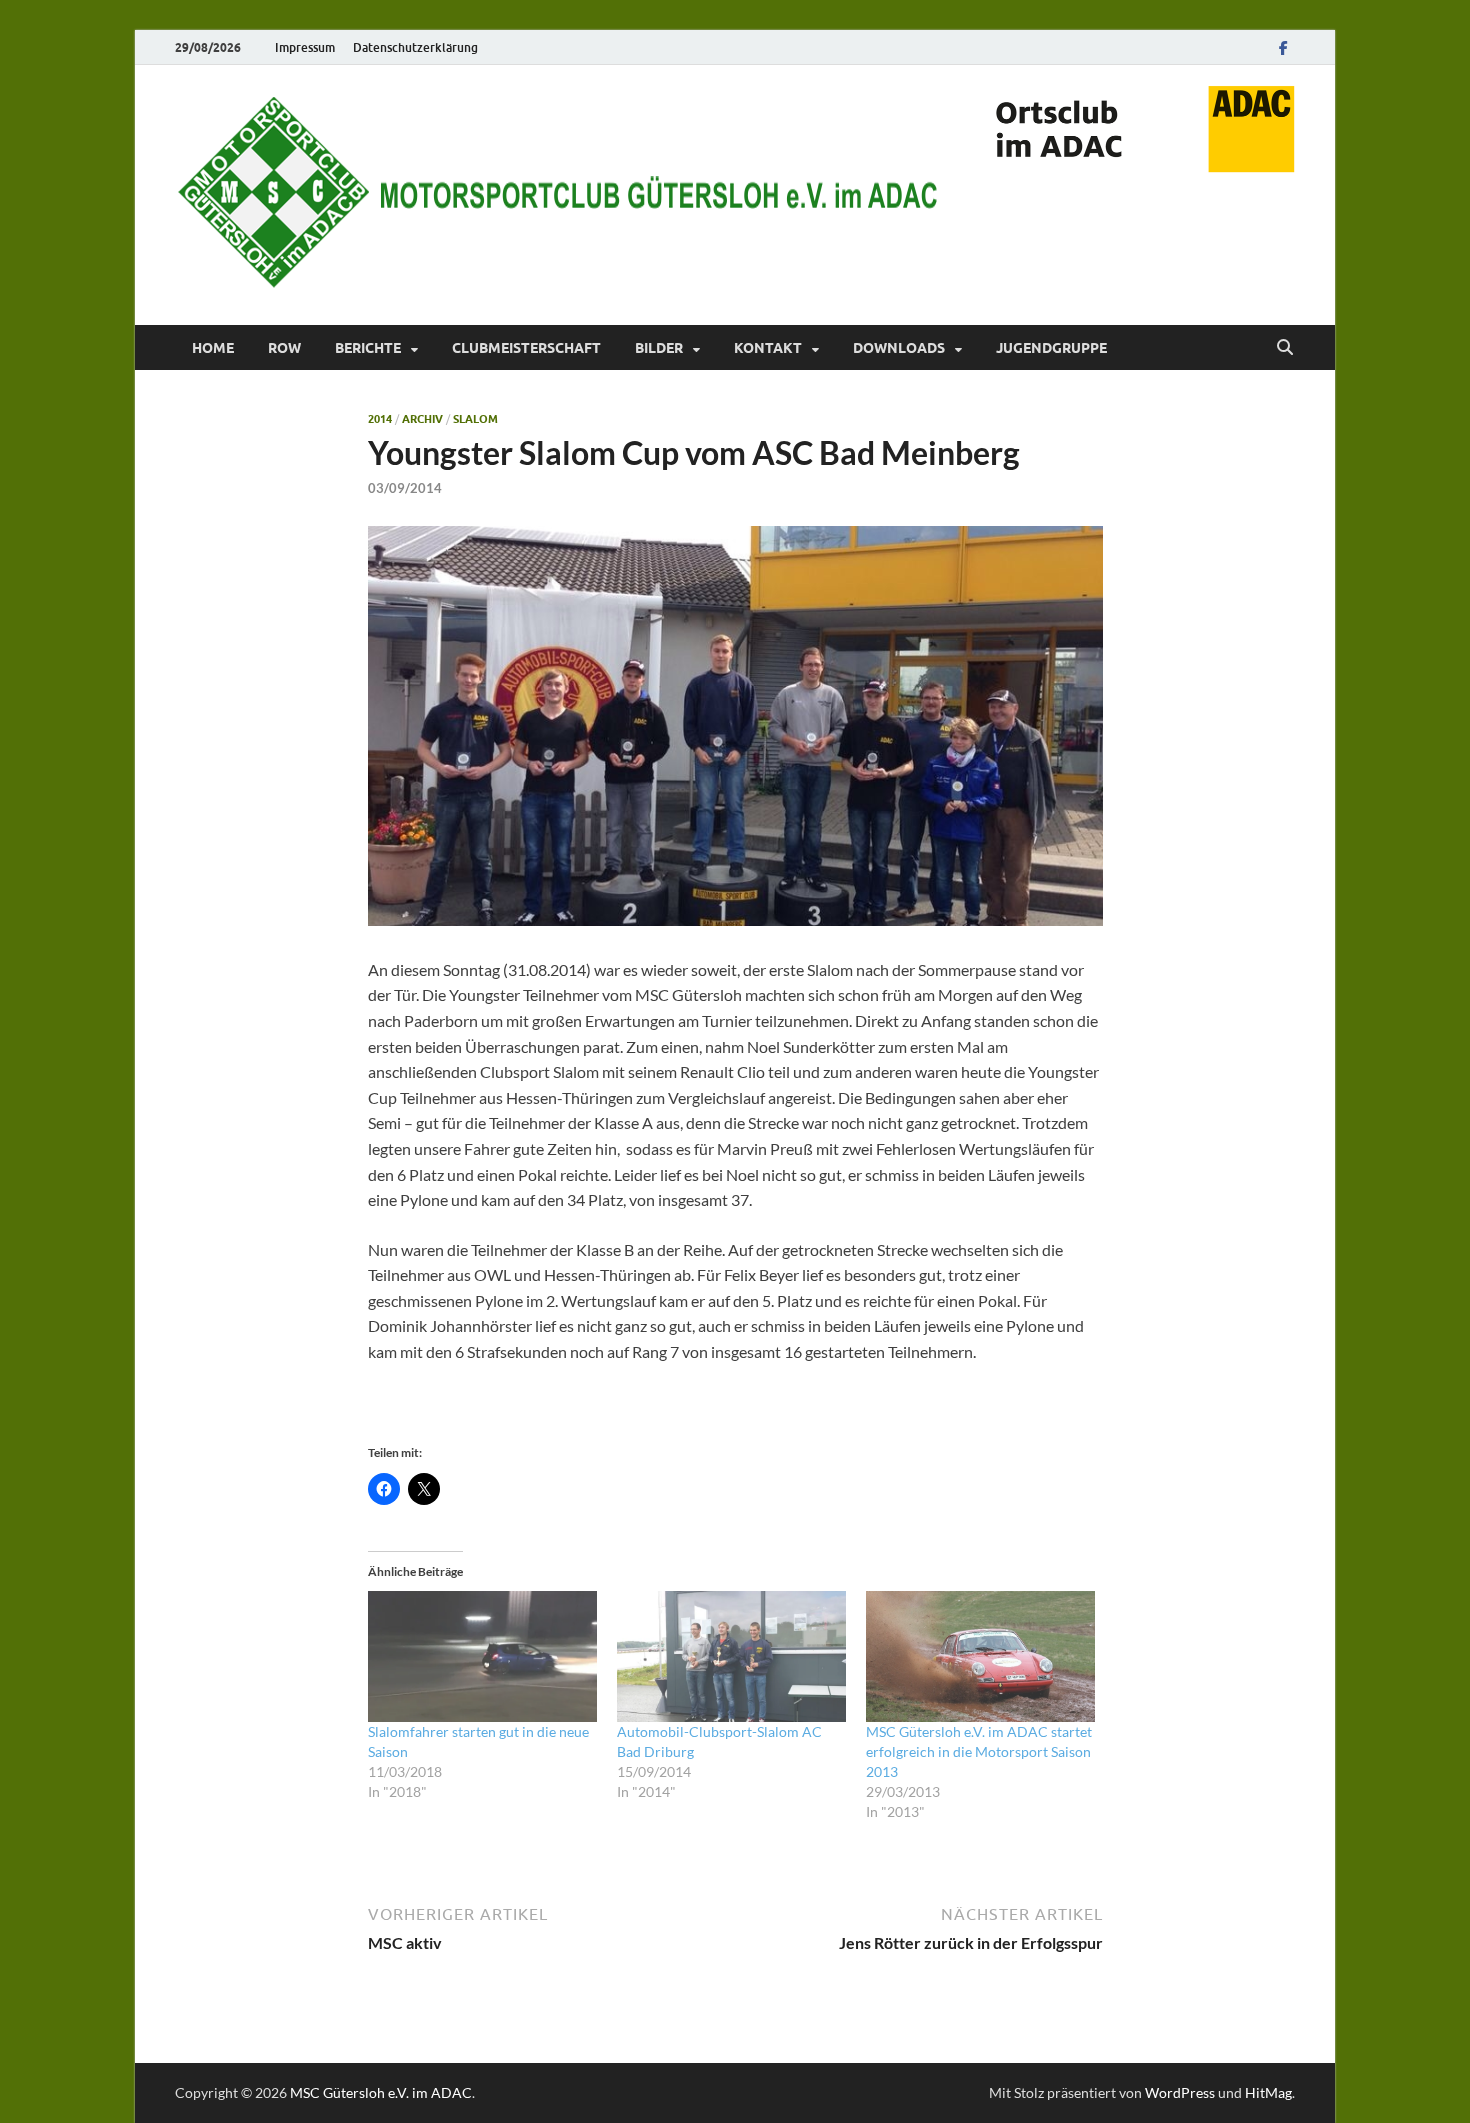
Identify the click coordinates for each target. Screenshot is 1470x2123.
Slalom (475, 419)
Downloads (899, 348)
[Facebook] (1283, 47)
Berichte (368, 348)
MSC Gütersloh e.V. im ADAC (381, 2092)
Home (213, 348)
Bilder (659, 348)
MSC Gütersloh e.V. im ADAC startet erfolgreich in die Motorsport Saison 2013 (979, 1751)
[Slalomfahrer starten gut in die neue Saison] (482, 1656)
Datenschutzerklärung (415, 47)
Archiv (422, 419)
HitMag (1268, 2092)
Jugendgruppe (1051, 348)
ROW (284, 348)
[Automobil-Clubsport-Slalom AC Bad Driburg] (731, 1656)
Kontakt (768, 348)
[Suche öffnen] (1285, 348)
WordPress (1180, 2092)
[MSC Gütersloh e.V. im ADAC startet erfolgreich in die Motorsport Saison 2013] (980, 1656)
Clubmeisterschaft (526, 348)
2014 (380, 419)
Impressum (305, 47)
